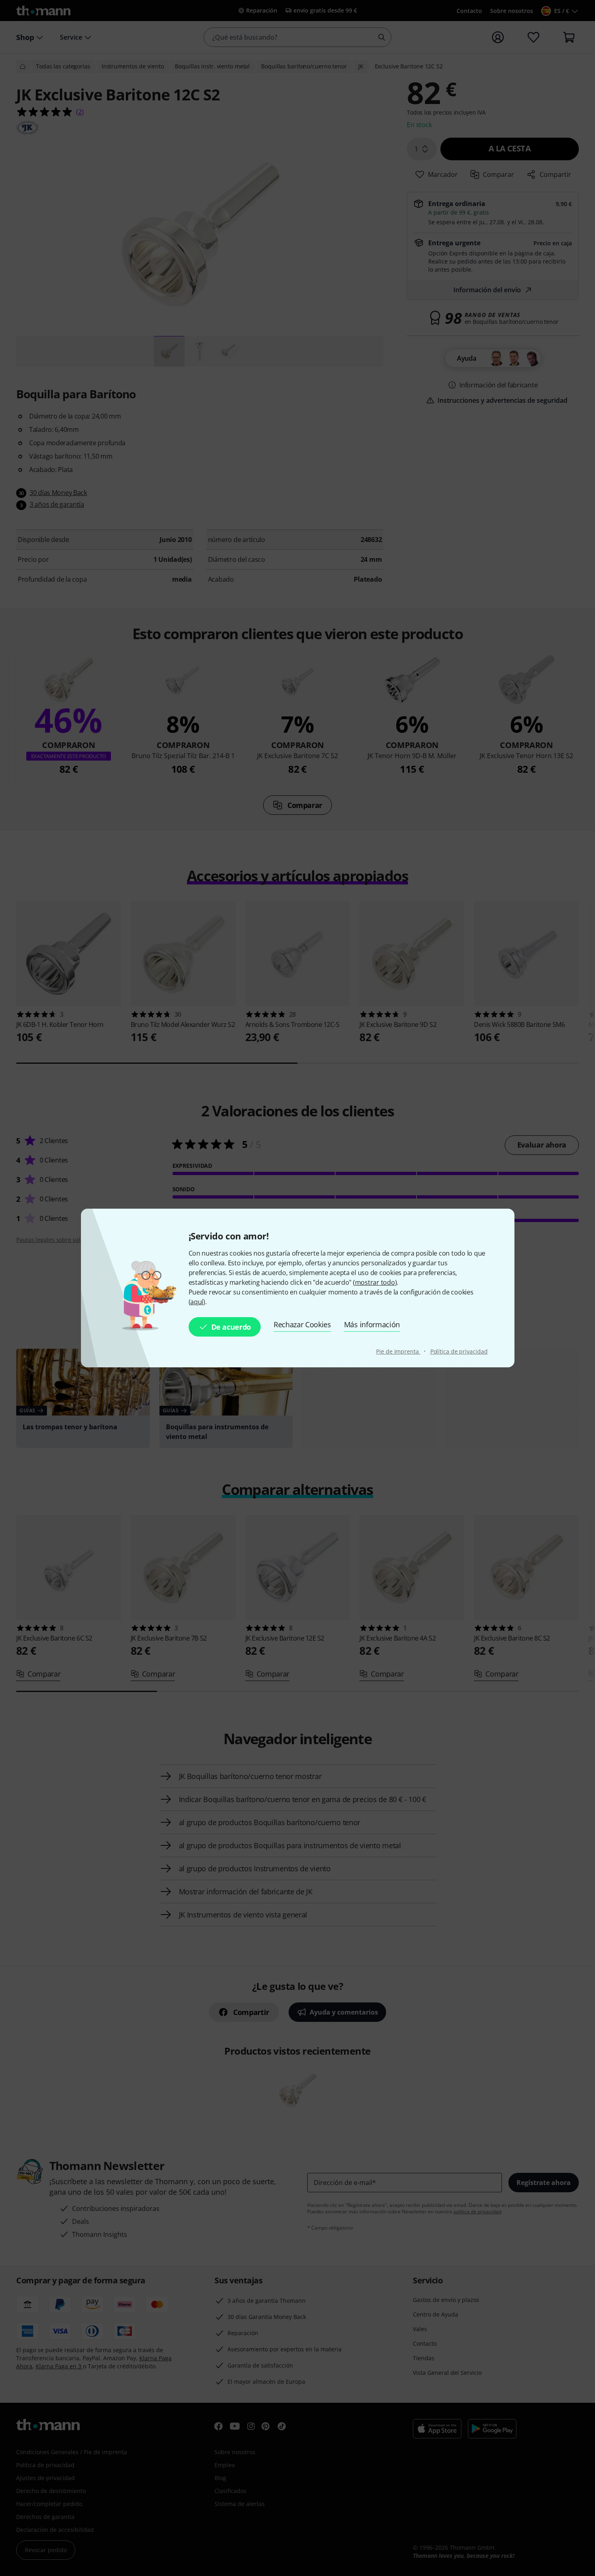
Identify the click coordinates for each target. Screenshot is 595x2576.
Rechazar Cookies (302, 1324)
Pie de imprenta (398, 1351)
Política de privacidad (459, 1351)
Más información (372, 1324)
